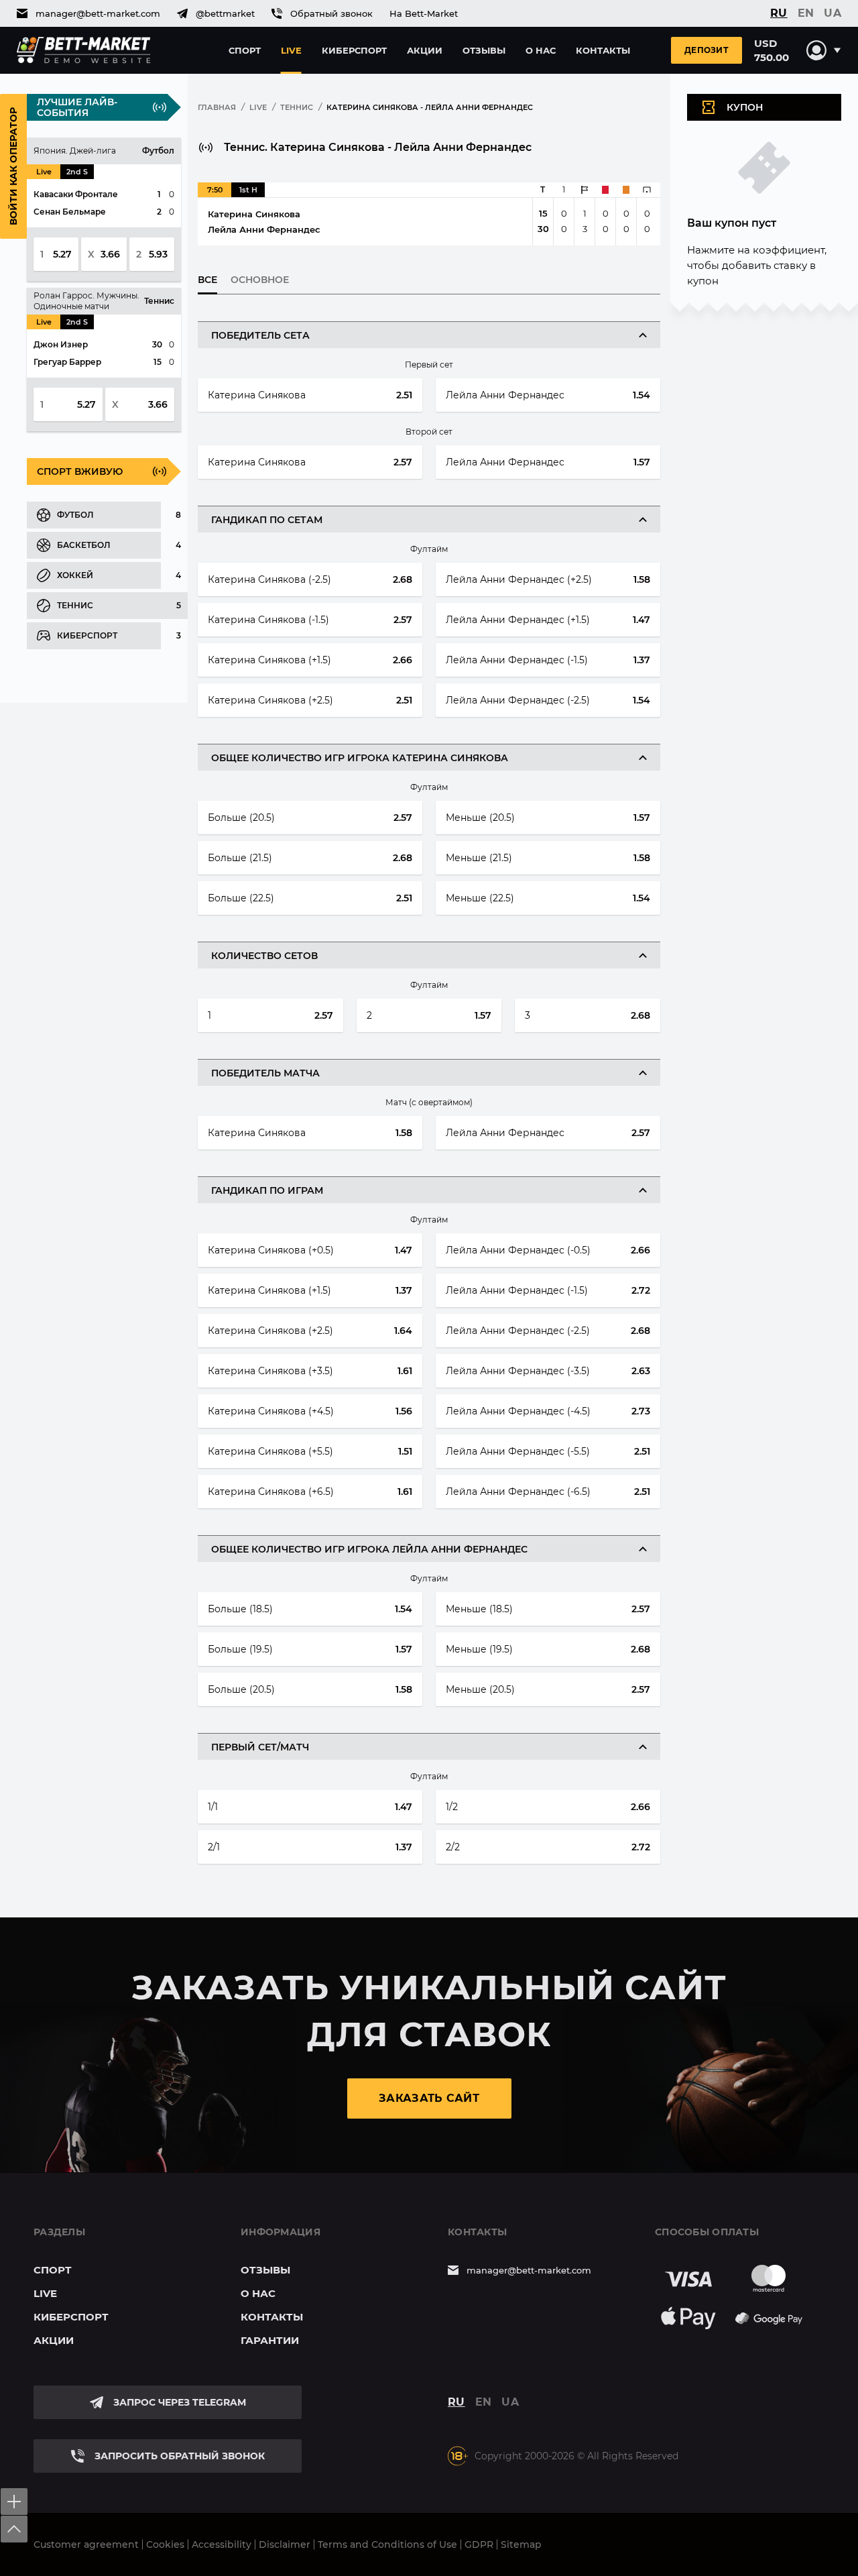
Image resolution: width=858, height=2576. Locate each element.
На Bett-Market (424, 13)
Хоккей (75, 575)
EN (806, 13)
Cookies (165, 2544)
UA (833, 13)
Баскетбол (84, 545)
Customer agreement (86, 2544)
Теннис (75, 605)
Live (291, 50)
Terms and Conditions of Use (387, 2544)
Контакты (603, 50)
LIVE (258, 107)
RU (779, 13)
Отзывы (484, 50)
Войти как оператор (13, 166)
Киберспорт (354, 50)
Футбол (75, 515)
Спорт (245, 50)
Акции (425, 50)
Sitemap (521, 2544)
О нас (541, 50)
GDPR (479, 2544)
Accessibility (222, 2544)
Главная (217, 107)
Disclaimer (285, 2544)
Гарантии (270, 2340)
